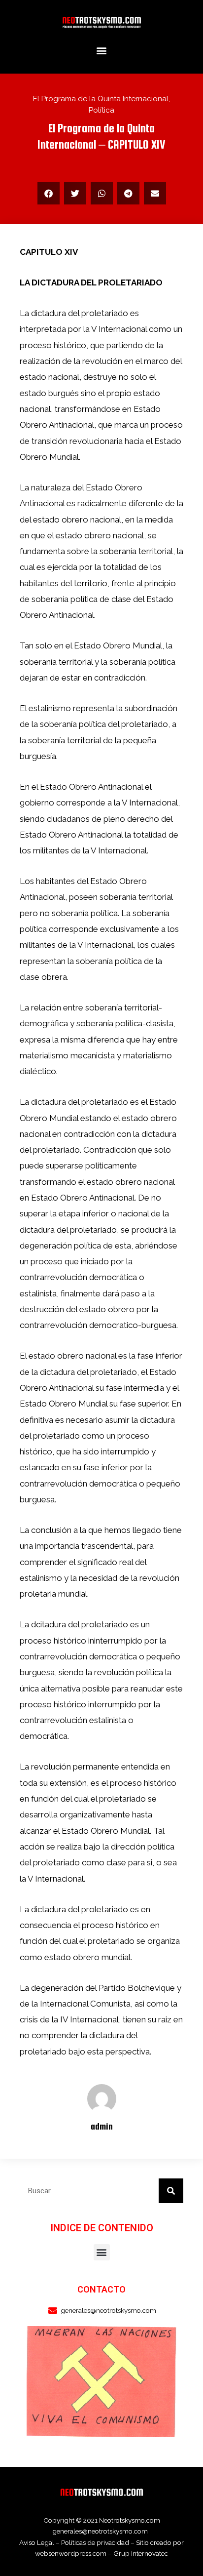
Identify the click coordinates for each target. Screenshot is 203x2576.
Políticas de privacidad (95, 2542)
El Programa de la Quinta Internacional (101, 99)
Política (101, 110)
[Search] (171, 2191)
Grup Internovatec (141, 2553)
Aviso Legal (37, 2542)
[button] (102, 51)
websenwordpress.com (71, 2553)
